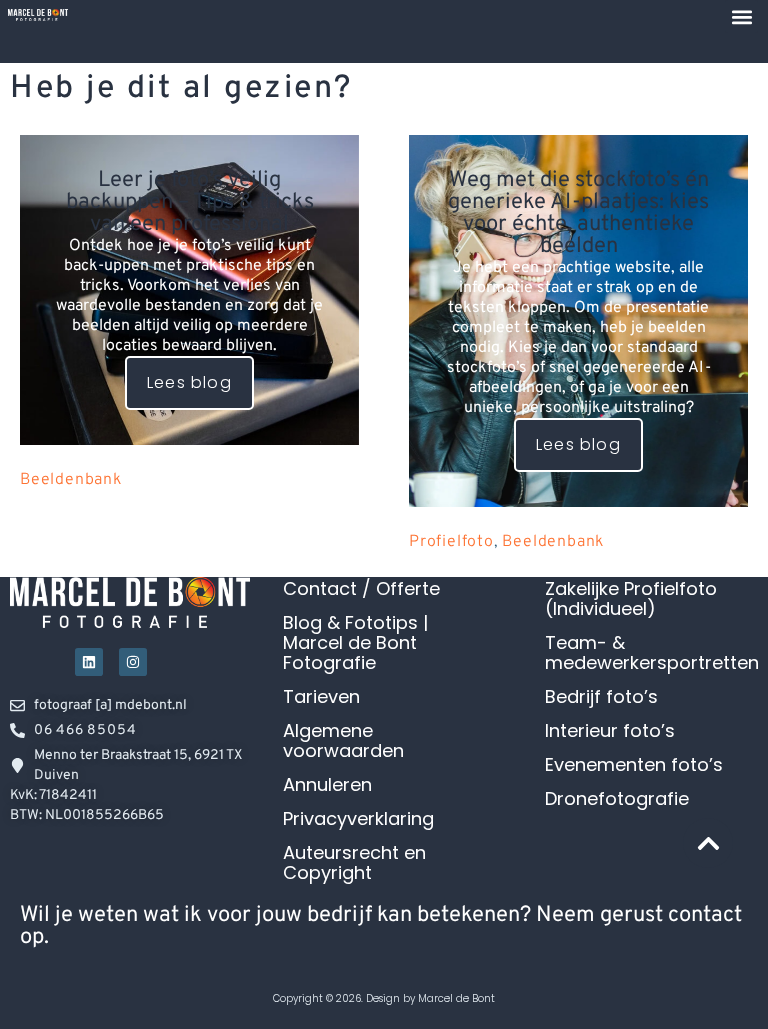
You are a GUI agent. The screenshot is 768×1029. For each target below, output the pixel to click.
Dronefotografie (617, 799)
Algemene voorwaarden (343, 741)
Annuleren (327, 785)
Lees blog (189, 382)
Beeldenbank (71, 480)
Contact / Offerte (361, 589)
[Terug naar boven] (708, 843)
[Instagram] (133, 662)
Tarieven (321, 697)
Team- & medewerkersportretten (652, 653)
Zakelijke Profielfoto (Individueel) (631, 599)
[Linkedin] (89, 662)
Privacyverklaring (358, 819)
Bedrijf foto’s (601, 697)
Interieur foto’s (610, 731)
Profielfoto (451, 542)
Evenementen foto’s (634, 765)
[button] (741, 16)
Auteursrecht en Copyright (354, 863)
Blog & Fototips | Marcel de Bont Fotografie (355, 643)
